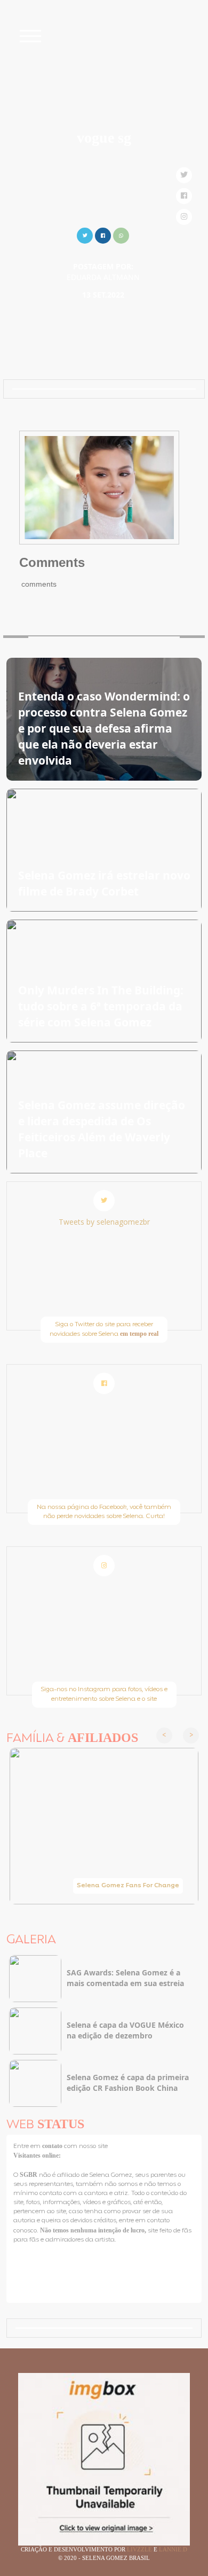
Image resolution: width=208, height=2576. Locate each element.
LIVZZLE (140, 2549)
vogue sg (104, 138)
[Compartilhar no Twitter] (85, 234)
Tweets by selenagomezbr (104, 1222)
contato (53, 2146)
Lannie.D (173, 2549)
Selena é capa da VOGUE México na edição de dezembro (125, 2030)
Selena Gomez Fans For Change (128, 1886)
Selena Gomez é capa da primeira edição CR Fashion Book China (128, 2083)
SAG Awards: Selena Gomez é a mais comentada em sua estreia (125, 1978)
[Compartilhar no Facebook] (103, 234)
